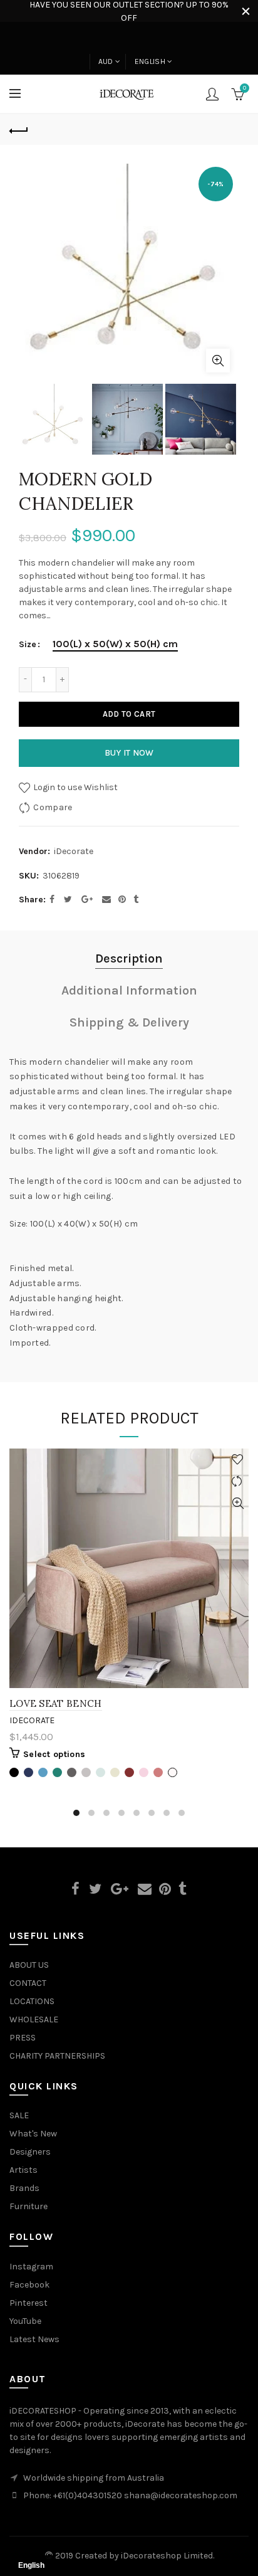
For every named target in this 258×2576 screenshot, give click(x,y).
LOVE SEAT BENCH (56, 1703)
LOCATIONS (32, 2001)
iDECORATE (32, 1720)
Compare (53, 807)
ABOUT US (29, 1965)
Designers (30, 2152)
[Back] (19, 129)
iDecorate (74, 851)
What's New (33, 2134)
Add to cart (129, 714)
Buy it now (129, 753)
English (150, 61)
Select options (54, 1754)
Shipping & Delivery (129, 1022)
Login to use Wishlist (75, 787)
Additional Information (129, 990)
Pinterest (28, 2303)
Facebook (29, 2285)
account (212, 94)
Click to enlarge (218, 361)
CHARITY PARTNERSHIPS (57, 2056)
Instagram (31, 2267)
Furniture (28, 2206)
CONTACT (28, 1983)
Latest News (34, 2339)
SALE (19, 2115)
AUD (106, 61)
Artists (23, 2170)
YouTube (25, 2321)
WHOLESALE (34, 2019)
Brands (24, 2188)
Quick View (238, 1503)
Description (129, 958)
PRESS (23, 2038)
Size (28, 645)
